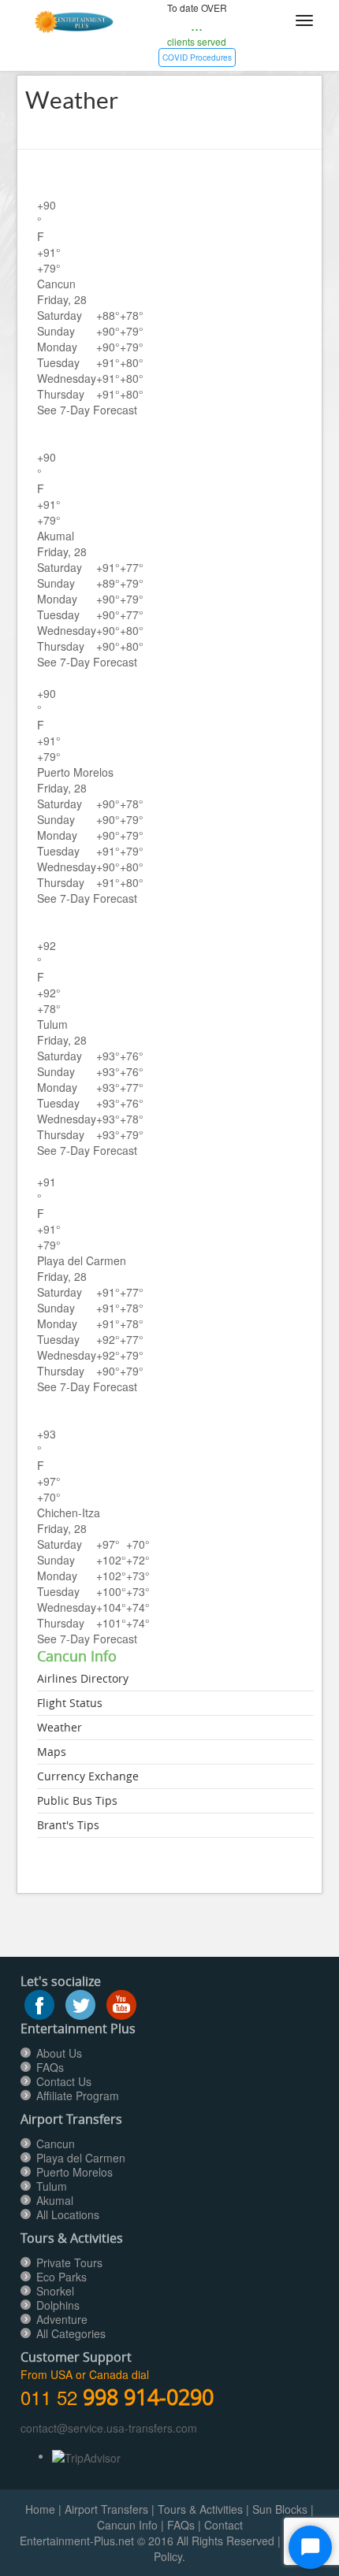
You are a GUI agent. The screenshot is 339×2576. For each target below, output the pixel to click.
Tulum (52, 2186)
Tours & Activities (200, 2509)
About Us (59, 2053)
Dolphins (58, 2305)
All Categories (71, 2333)
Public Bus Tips (77, 1800)
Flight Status (70, 1703)
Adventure (62, 2319)
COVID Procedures (197, 58)
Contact (224, 2525)
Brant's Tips (68, 1825)
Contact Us (64, 2081)
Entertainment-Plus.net (78, 2541)
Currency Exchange (88, 1776)
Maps (52, 1752)
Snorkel (55, 2291)
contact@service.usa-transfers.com (109, 2428)
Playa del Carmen (81, 2158)
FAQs (50, 2067)
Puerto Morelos (75, 2172)
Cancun (56, 2144)
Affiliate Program (78, 2095)
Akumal (55, 2200)
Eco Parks (61, 2277)
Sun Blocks (280, 2509)
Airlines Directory (83, 1678)
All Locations (68, 2214)
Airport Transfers (106, 2509)
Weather (60, 1727)
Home (40, 2509)
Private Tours (69, 2262)
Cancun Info (127, 2525)
